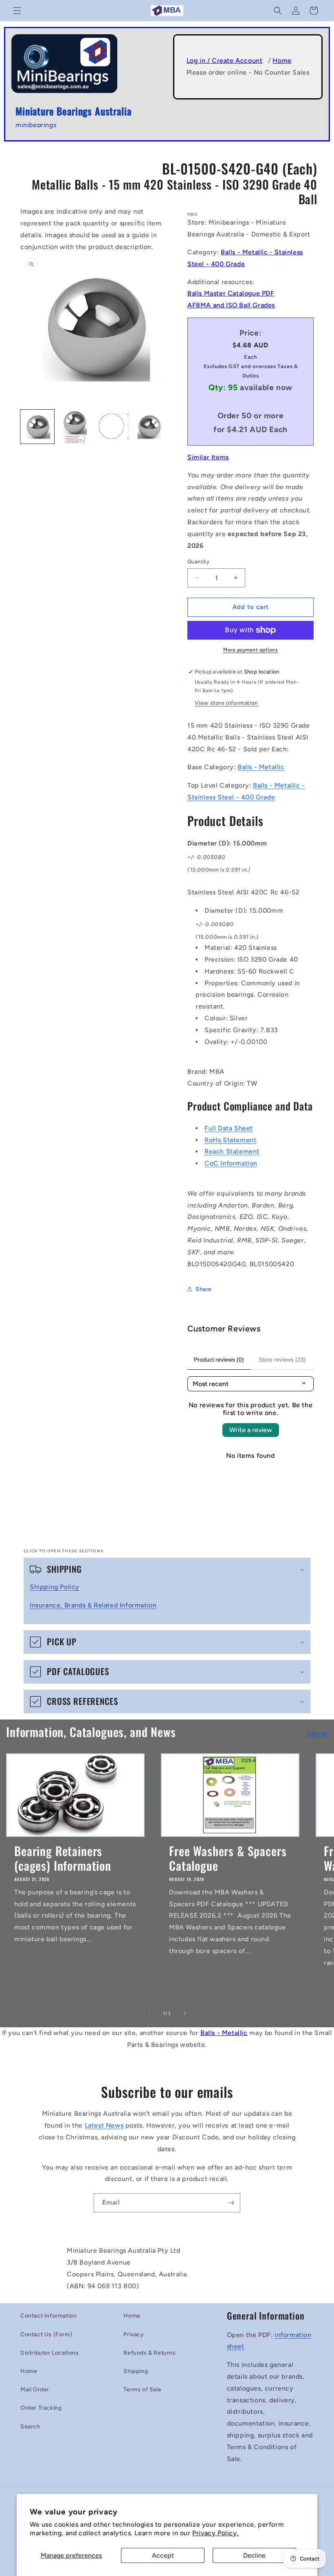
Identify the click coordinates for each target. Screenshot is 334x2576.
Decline (254, 2555)
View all (317, 1734)
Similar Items (208, 457)
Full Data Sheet (229, 1128)
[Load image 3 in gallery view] (113, 427)
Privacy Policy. (215, 2533)
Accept (163, 2555)
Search (30, 2427)
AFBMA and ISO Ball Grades (231, 305)
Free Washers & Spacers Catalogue (228, 1858)
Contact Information (48, 2316)
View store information (226, 703)
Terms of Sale (142, 2389)
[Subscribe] (231, 2203)
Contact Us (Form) (46, 2334)
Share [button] (204, 1289)
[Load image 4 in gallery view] (151, 427)
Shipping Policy (55, 1587)
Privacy (134, 2334)
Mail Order (35, 2389)
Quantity (198, 562)
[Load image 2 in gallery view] (75, 427)
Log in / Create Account (225, 61)
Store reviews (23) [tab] (282, 1360)
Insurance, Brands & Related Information (93, 1605)
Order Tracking (41, 2408)
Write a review (251, 1430)
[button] (17, 11)
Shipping (136, 2371)
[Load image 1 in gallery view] (37, 427)
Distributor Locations (50, 2353)
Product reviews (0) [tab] (219, 1360)
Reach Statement (232, 1151)
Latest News (104, 2125)
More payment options (250, 650)
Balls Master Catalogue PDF (231, 293)
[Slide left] (149, 2013)
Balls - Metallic (261, 767)
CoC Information (231, 1163)
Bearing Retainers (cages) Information (63, 1858)
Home (282, 61)
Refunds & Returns (149, 2353)
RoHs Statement (230, 1140)
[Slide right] (185, 2013)
